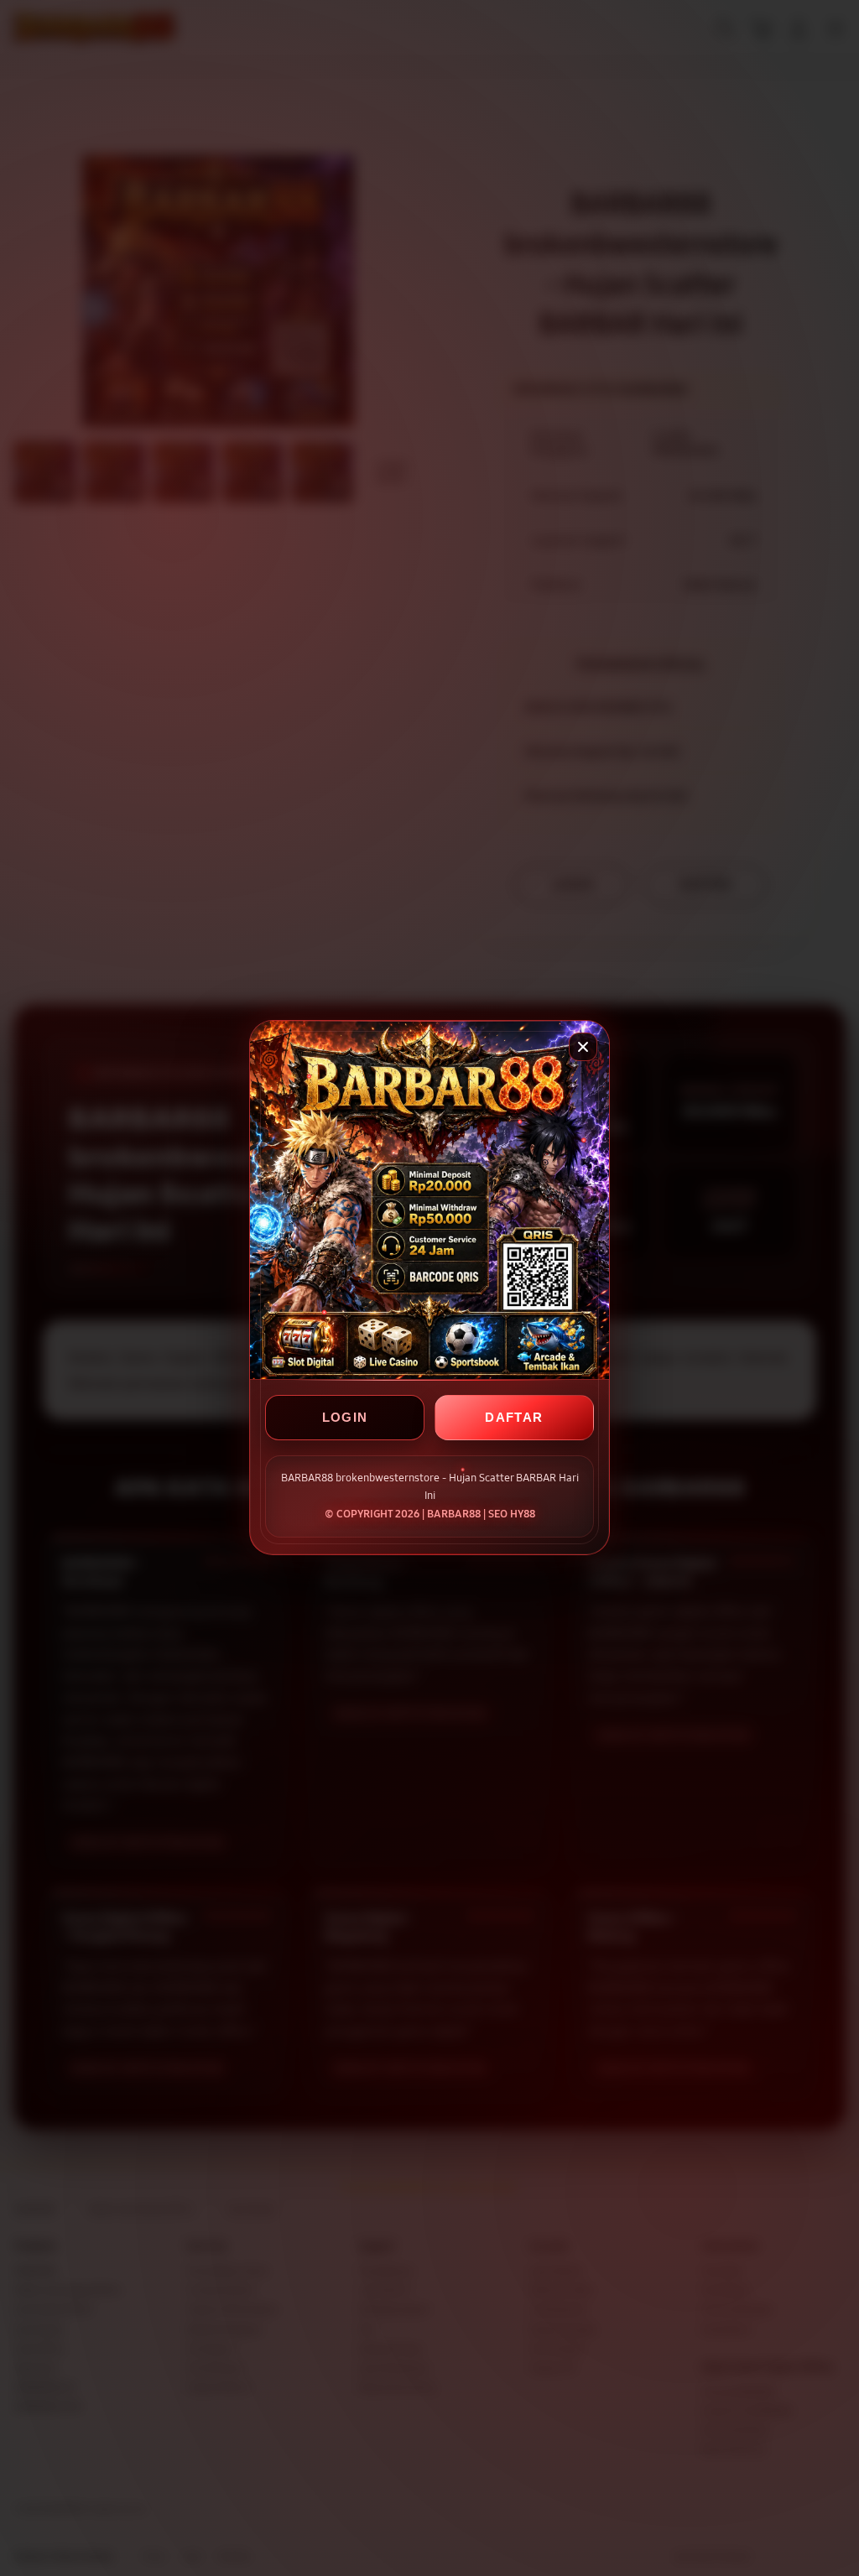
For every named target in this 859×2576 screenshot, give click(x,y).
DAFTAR (514, 1418)
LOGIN (345, 1418)
